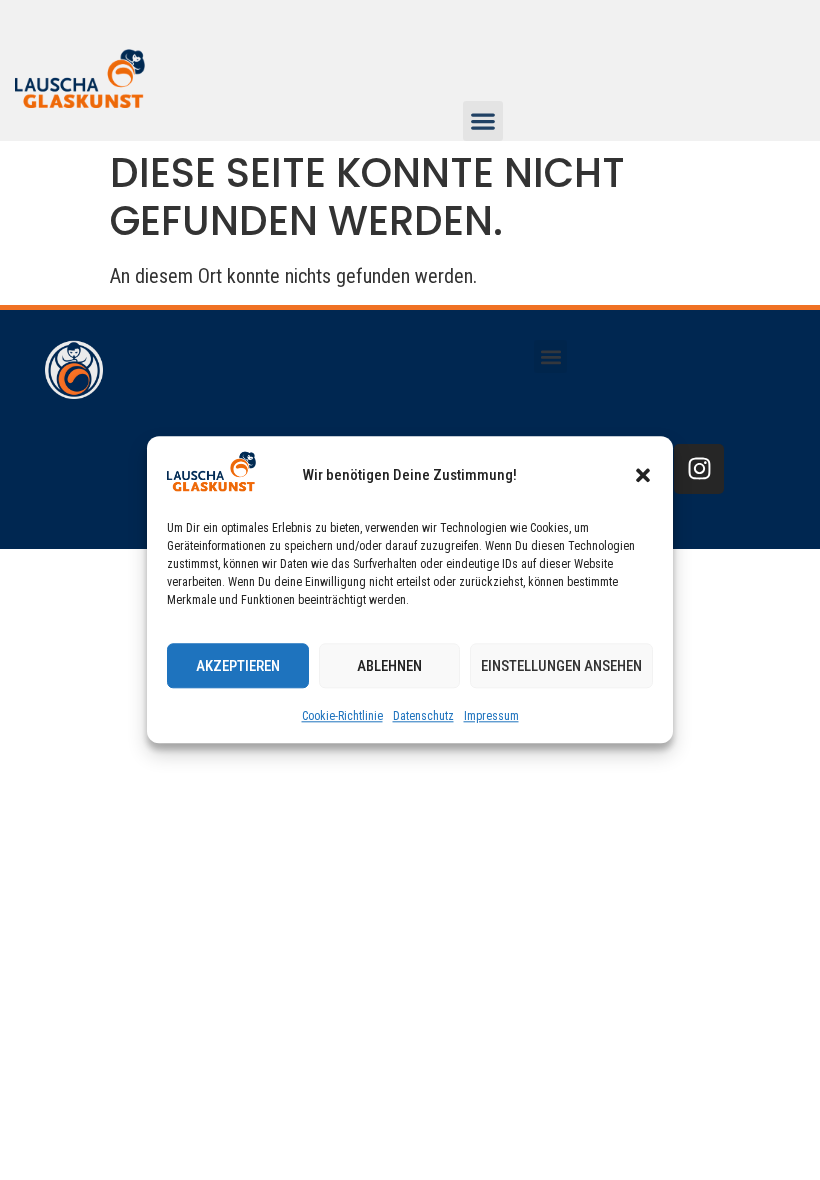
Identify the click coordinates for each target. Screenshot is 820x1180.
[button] (643, 475)
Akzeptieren (238, 666)
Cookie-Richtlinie (342, 717)
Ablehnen (389, 666)
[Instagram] (699, 469)
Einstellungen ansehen (561, 666)
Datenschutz (423, 717)
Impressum (491, 717)
